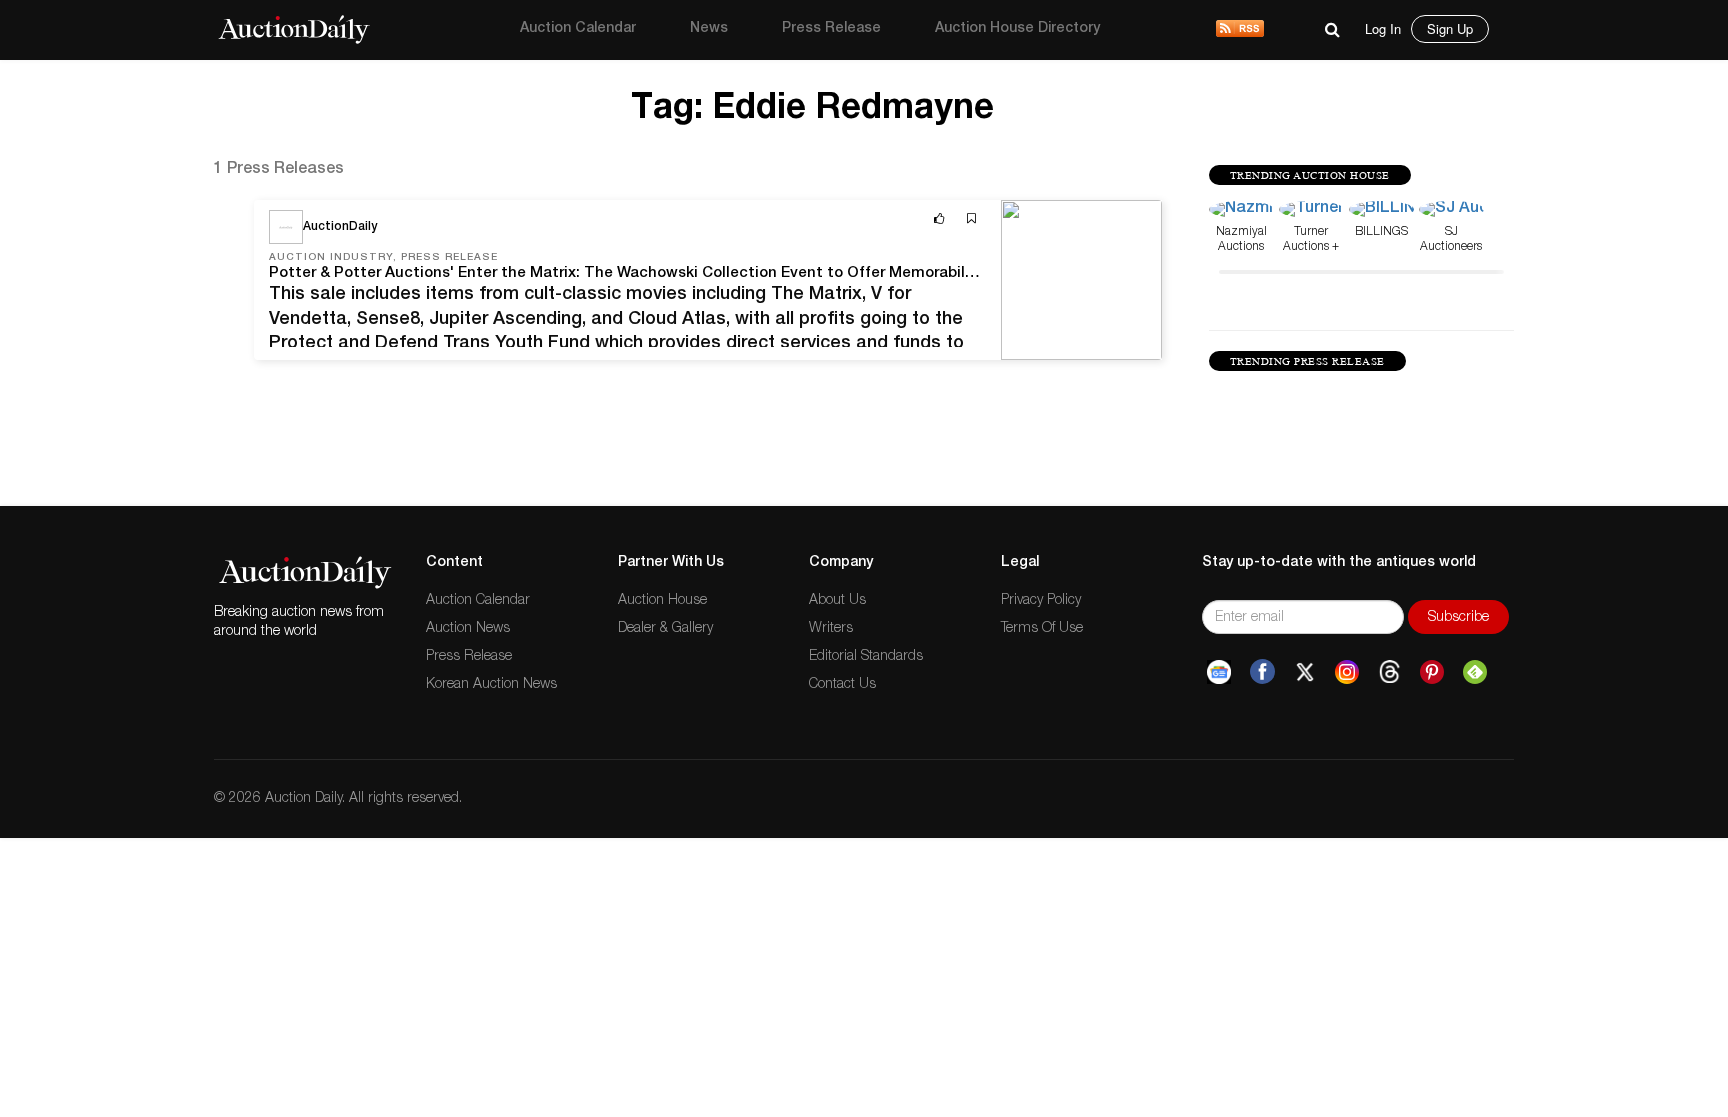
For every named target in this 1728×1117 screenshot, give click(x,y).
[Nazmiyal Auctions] (1241, 211)
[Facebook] (1262, 672)
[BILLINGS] (1381, 211)
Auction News (468, 629)
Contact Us (842, 685)
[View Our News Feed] (1240, 30)
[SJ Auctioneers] (1451, 211)
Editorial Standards (866, 657)
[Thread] (1389, 672)
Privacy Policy (1041, 601)
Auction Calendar (578, 29)
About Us (837, 601)
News (709, 29)
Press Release (831, 29)
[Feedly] (1475, 672)
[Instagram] (1347, 672)
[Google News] (1219, 672)
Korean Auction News (491, 685)
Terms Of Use (1042, 629)
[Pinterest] (1432, 672)
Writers (831, 629)
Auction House (662, 601)
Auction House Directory (1017, 29)
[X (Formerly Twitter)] (1305, 672)
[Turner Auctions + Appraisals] (1311, 211)
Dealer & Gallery (665, 629)
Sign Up (1450, 28)
